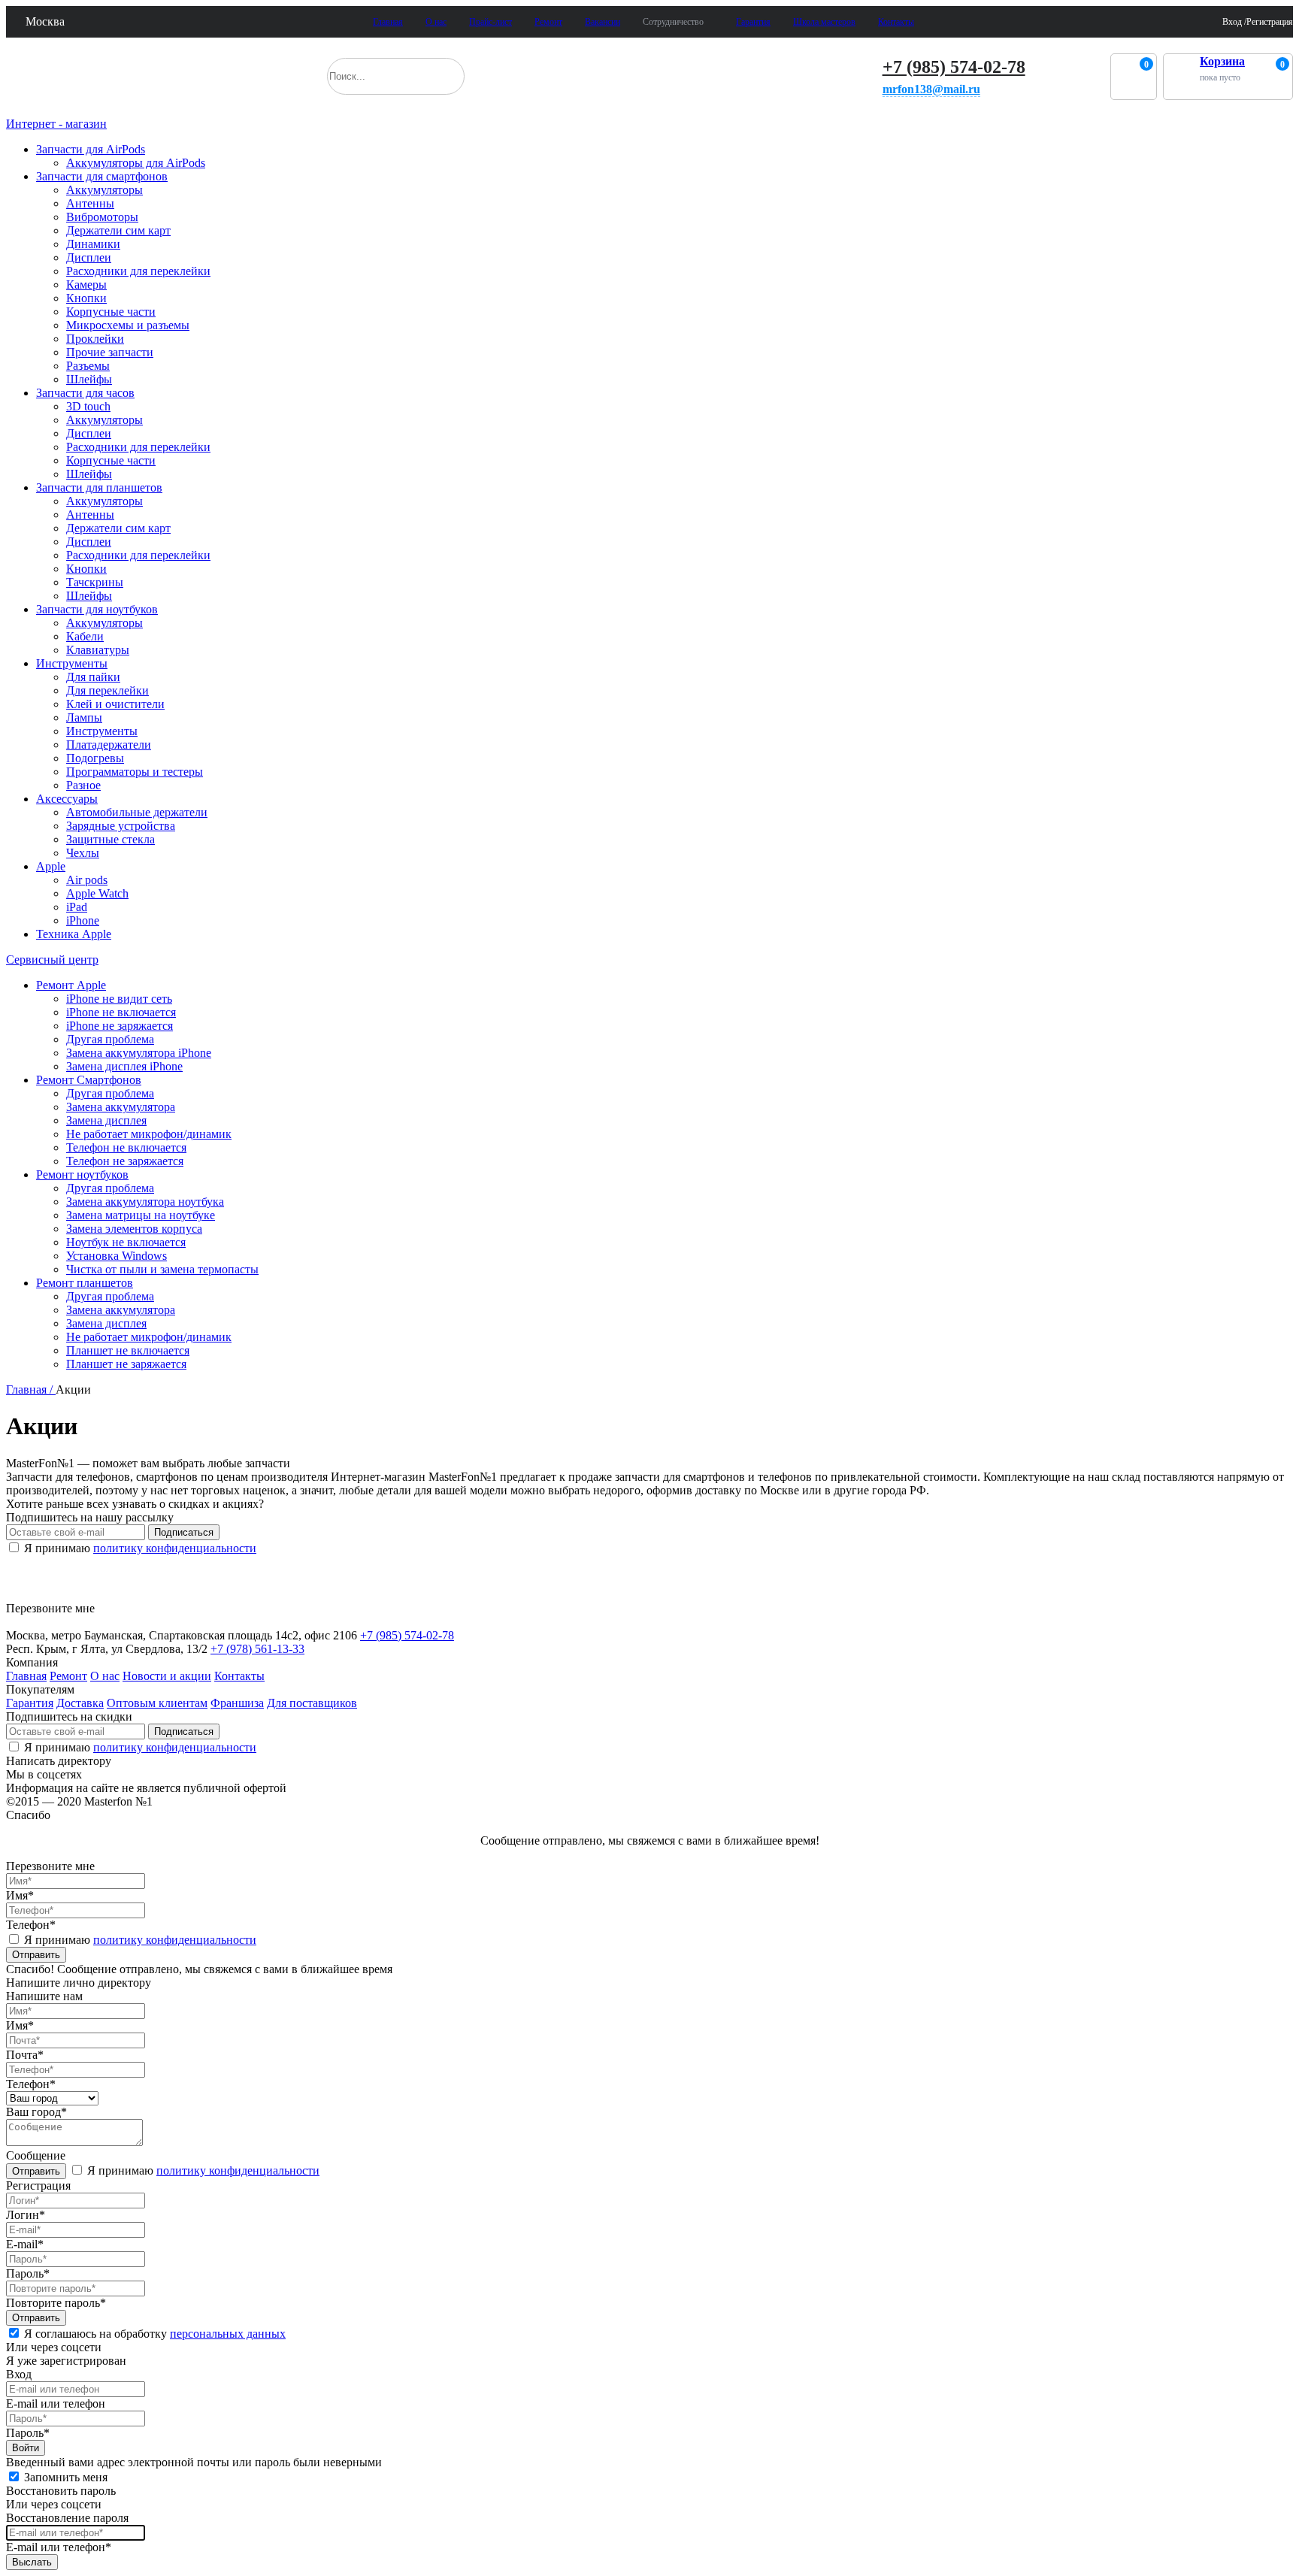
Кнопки (86, 298)
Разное (83, 785)
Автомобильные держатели (137, 812)
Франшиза (237, 1703)
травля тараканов (64, 1572)
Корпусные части (111, 312)
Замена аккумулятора (121, 1107)
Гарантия (753, 22)
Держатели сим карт (118, 230)
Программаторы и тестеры (135, 772)
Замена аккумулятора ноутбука (145, 1202)
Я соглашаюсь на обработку (155, 2334)
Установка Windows (117, 1256)
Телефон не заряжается (125, 1161)
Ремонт (548, 22)
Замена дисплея (106, 1120)
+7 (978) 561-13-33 (257, 1649)
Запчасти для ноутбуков (97, 609)
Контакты (896, 22)
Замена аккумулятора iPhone (139, 1053)
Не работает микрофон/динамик (149, 1134)
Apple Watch (97, 893)
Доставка (80, 1703)
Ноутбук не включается (126, 1242)
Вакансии (603, 22)
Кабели (85, 636)
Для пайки (93, 677)
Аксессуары (67, 799)
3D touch (88, 406)
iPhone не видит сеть (119, 999)
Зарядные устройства (121, 826)
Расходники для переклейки (138, 271)
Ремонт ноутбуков (82, 1174)
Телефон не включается (126, 1147)
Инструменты (72, 663)
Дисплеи (89, 257)
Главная (388, 22)
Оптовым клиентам (157, 1703)
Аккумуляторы (104, 190)
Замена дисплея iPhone (124, 1066)
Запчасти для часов (85, 393)
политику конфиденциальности (175, 1548)
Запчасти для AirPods (91, 149)
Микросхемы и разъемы (128, 325)
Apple (51, 866)
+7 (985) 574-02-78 (954, 67)
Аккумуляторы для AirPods (136, 163)
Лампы (84, 717)
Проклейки (95, 339)
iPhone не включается (121, 1012)
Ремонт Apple (71, 985)
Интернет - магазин (56, 124)
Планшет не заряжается (126, 1364)
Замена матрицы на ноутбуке (141, 1215)
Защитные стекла (111, 839)
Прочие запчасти (110, 352)
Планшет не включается (128, 1350)
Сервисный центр (52, 960)
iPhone (83, 920)
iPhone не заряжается (120, 1026)
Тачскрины (95, 582)
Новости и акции (167, 1676)
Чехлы (83, 853)
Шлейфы (89, 379)
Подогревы (95, 758)
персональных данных (228, 2334)
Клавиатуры (98, 650)
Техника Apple (74, 934)
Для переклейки (107, 690)
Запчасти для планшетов (99, 487)
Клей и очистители (115, 704)
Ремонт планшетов (85, 1283)
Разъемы (88, 366)
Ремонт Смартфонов (89, 1080)
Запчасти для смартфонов (102, 176)
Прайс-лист (491, 22)
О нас (436, 22)
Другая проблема (110, 1039)
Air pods (87, 880)
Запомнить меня (66, 2477)
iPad (77, 907)
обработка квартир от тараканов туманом (118, 1592)
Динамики (93, 244)
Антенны (90, 203)
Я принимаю (139, 1548)
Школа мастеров (824, 22)
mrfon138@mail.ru (931, 89)
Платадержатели (109, 745)
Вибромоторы (102, 217)
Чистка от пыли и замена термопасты (162, 1269)
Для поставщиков (312, 1703)
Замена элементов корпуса (134, 1229)
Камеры (86, 285)
